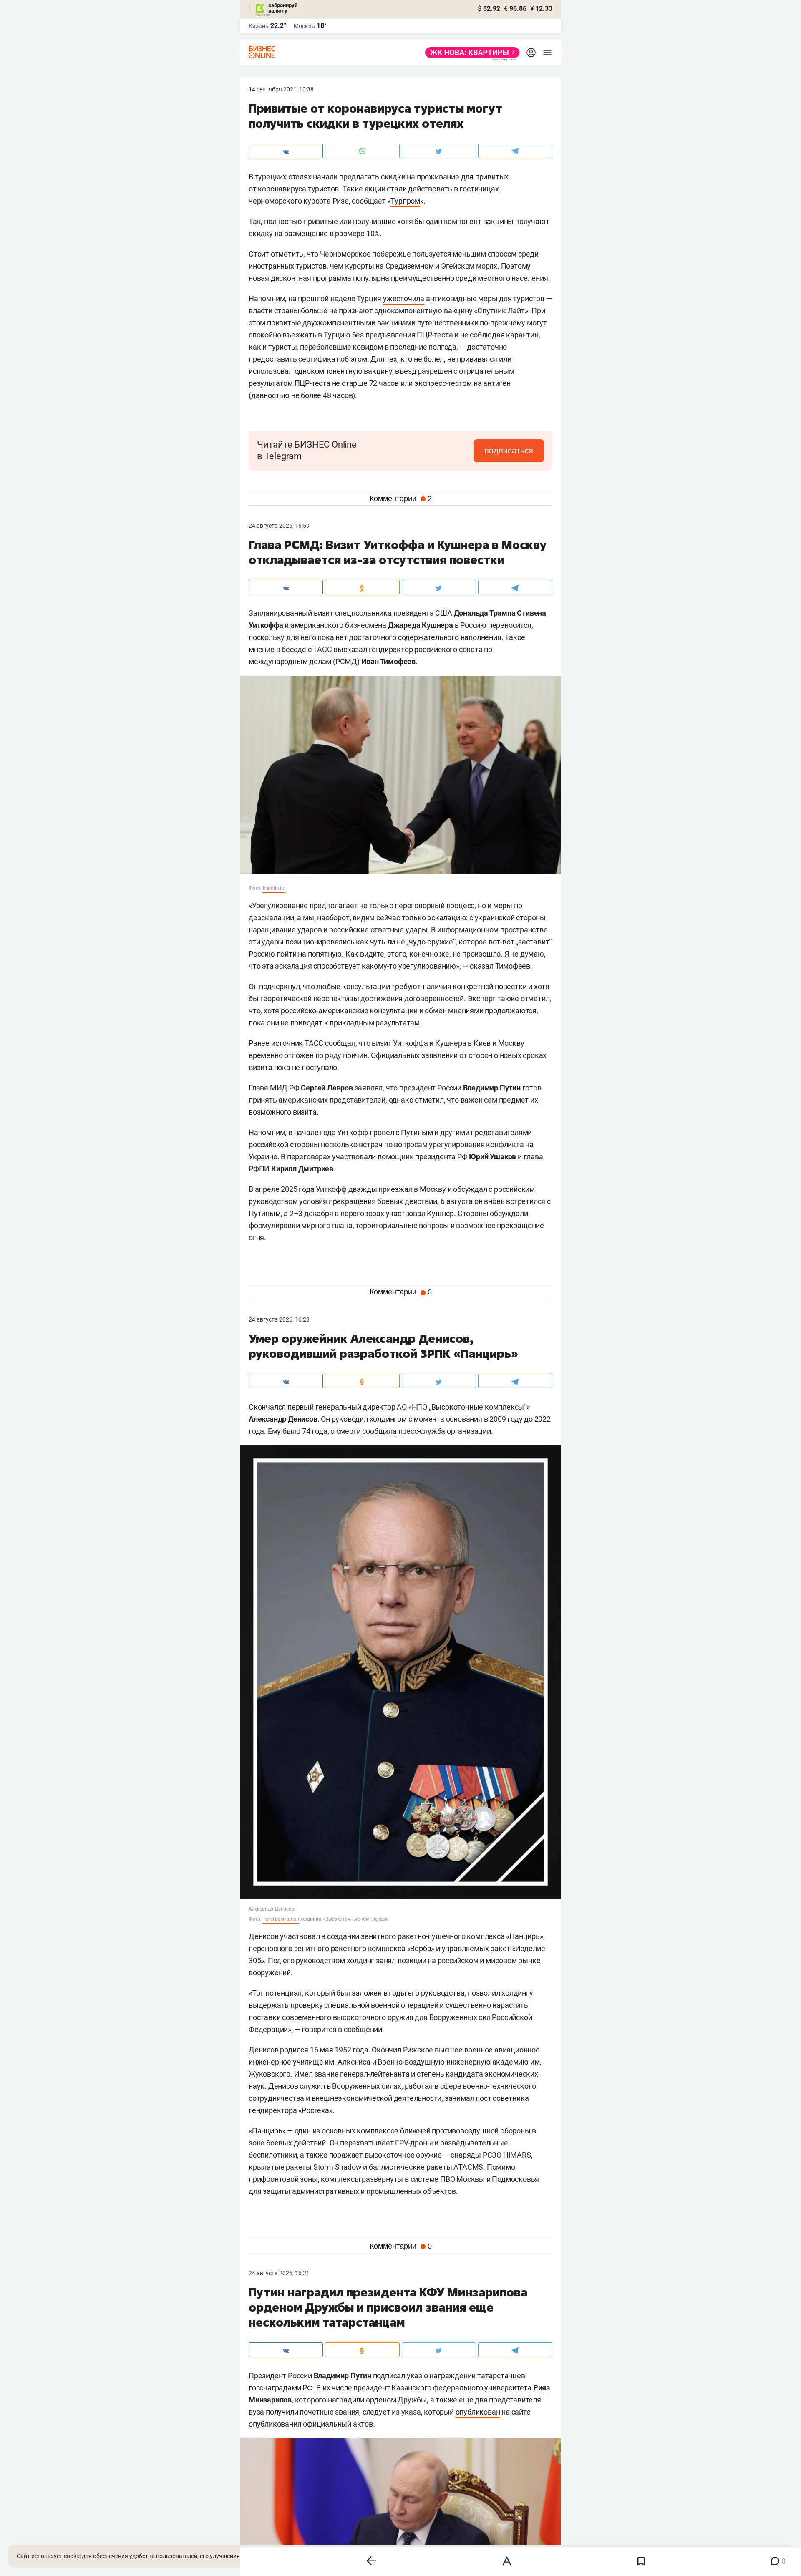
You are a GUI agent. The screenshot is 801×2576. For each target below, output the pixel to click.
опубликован (478, 2412)
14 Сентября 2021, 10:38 (281, 89)
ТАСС (322, 649)
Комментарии (401, 499)
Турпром (405, 201)
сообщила (379, 1431)
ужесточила (404, 298)
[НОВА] (470, 53)
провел (382, 1132)
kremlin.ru (274, 888)
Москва (304, 26)
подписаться (509, 451)
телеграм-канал (281, 1919)
